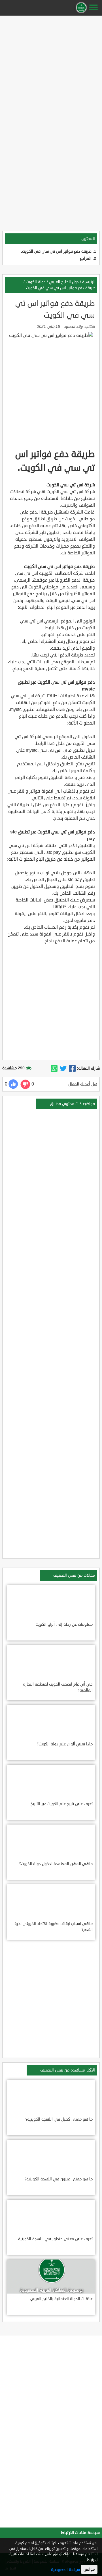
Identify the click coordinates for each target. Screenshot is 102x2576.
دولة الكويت (36, 282)
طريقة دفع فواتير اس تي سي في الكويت (61, 288)
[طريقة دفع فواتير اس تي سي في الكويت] (72, 1069)
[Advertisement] (51, 69)
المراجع (86, 258)
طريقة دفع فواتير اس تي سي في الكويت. (56, 251)
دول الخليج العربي (64, 282)
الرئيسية (89, 282)
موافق (89, 2569)
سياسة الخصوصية (65, 2570)
